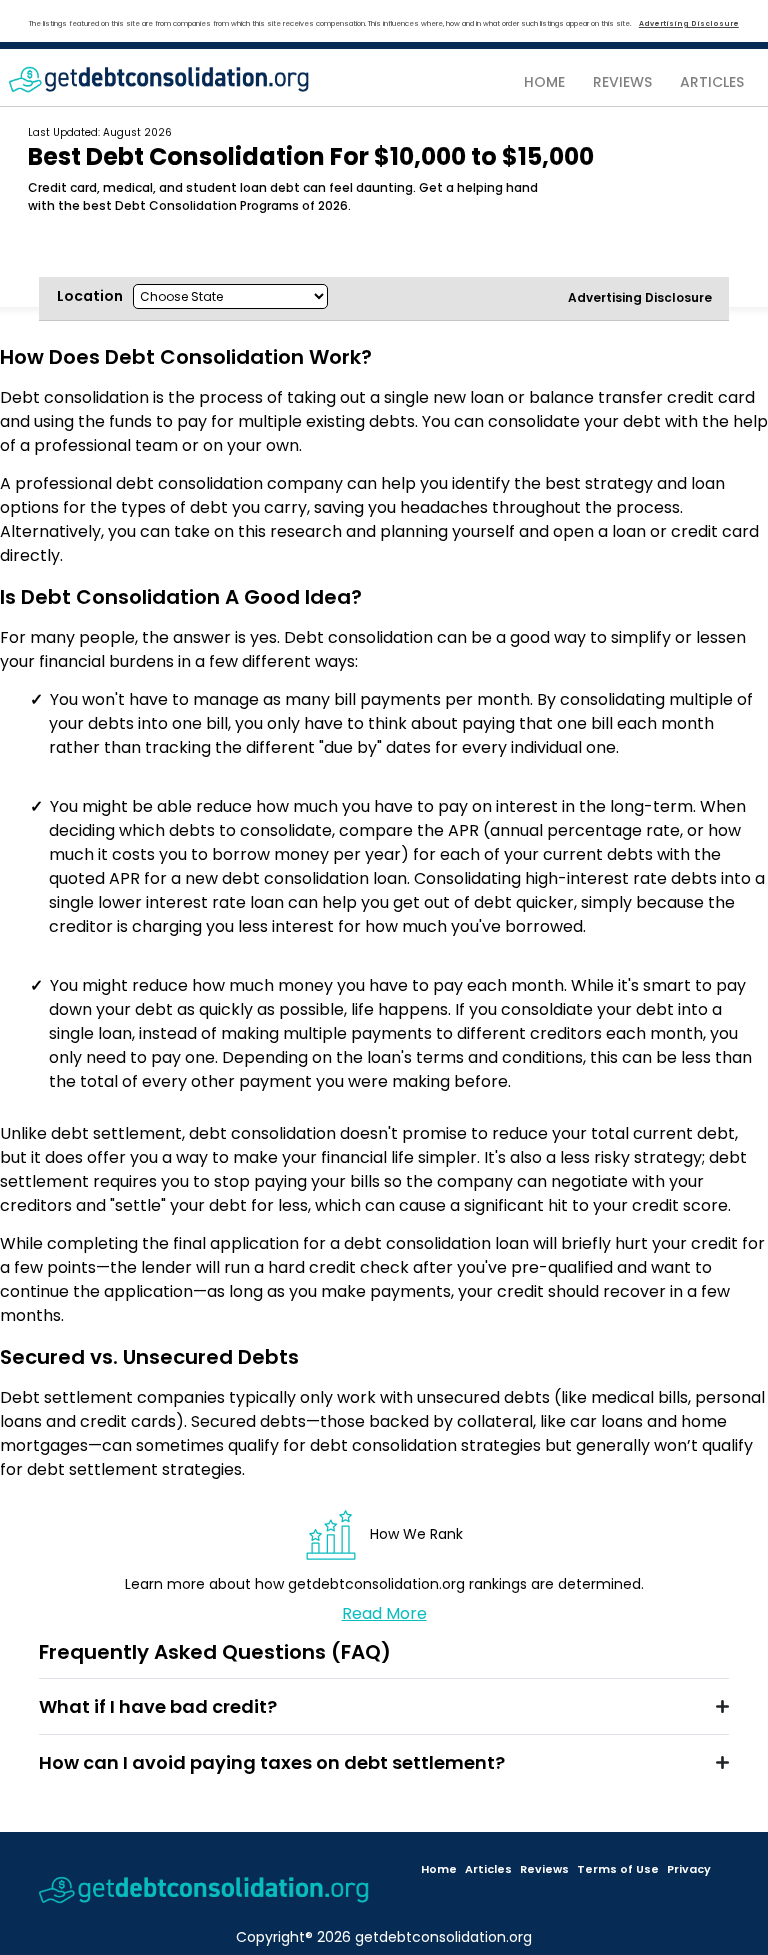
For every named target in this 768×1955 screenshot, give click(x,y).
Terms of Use (618, 1869)
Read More (384, 1613)
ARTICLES (712, 82)
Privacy (689, 1869)
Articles (488, 1869)
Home (439, 1869)
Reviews (544, 1869)
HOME (544, 82)
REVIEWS (622, 82)
